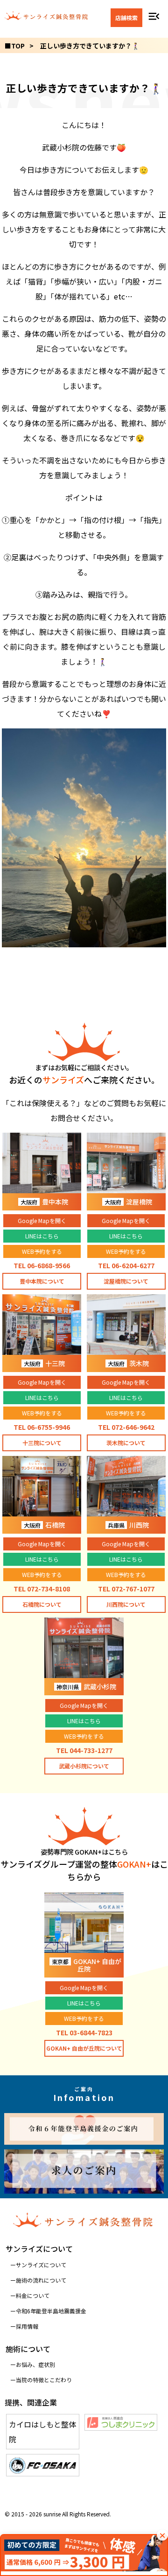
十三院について (42, 1443)
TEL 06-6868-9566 (42, 1265)
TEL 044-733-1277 (84, 1750)
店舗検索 (126, 17)
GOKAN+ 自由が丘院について (84, 2048)
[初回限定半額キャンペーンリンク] (84, 2555)
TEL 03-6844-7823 (84, 2032)
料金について (33, 2295)
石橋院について (42, 1604)
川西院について (126, 1604)
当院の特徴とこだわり (44, 2380)
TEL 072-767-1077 (126, 1589)
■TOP (15, 46)
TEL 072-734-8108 (42, 1589)
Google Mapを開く (42, 1220)
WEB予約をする (42, 1251)
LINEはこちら (42, 1236)
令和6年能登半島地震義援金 (51, 2311)
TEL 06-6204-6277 (126, 1265)
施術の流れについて (41, 2280)
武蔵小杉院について (84, 1766)
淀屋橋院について (126, 1281)
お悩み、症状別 (35, 2364)
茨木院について (126, 1443)
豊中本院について (42, 1281)
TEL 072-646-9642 (126, 1427)
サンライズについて (41, 2265)
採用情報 (27, 2326)
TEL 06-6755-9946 (42, 1427)
